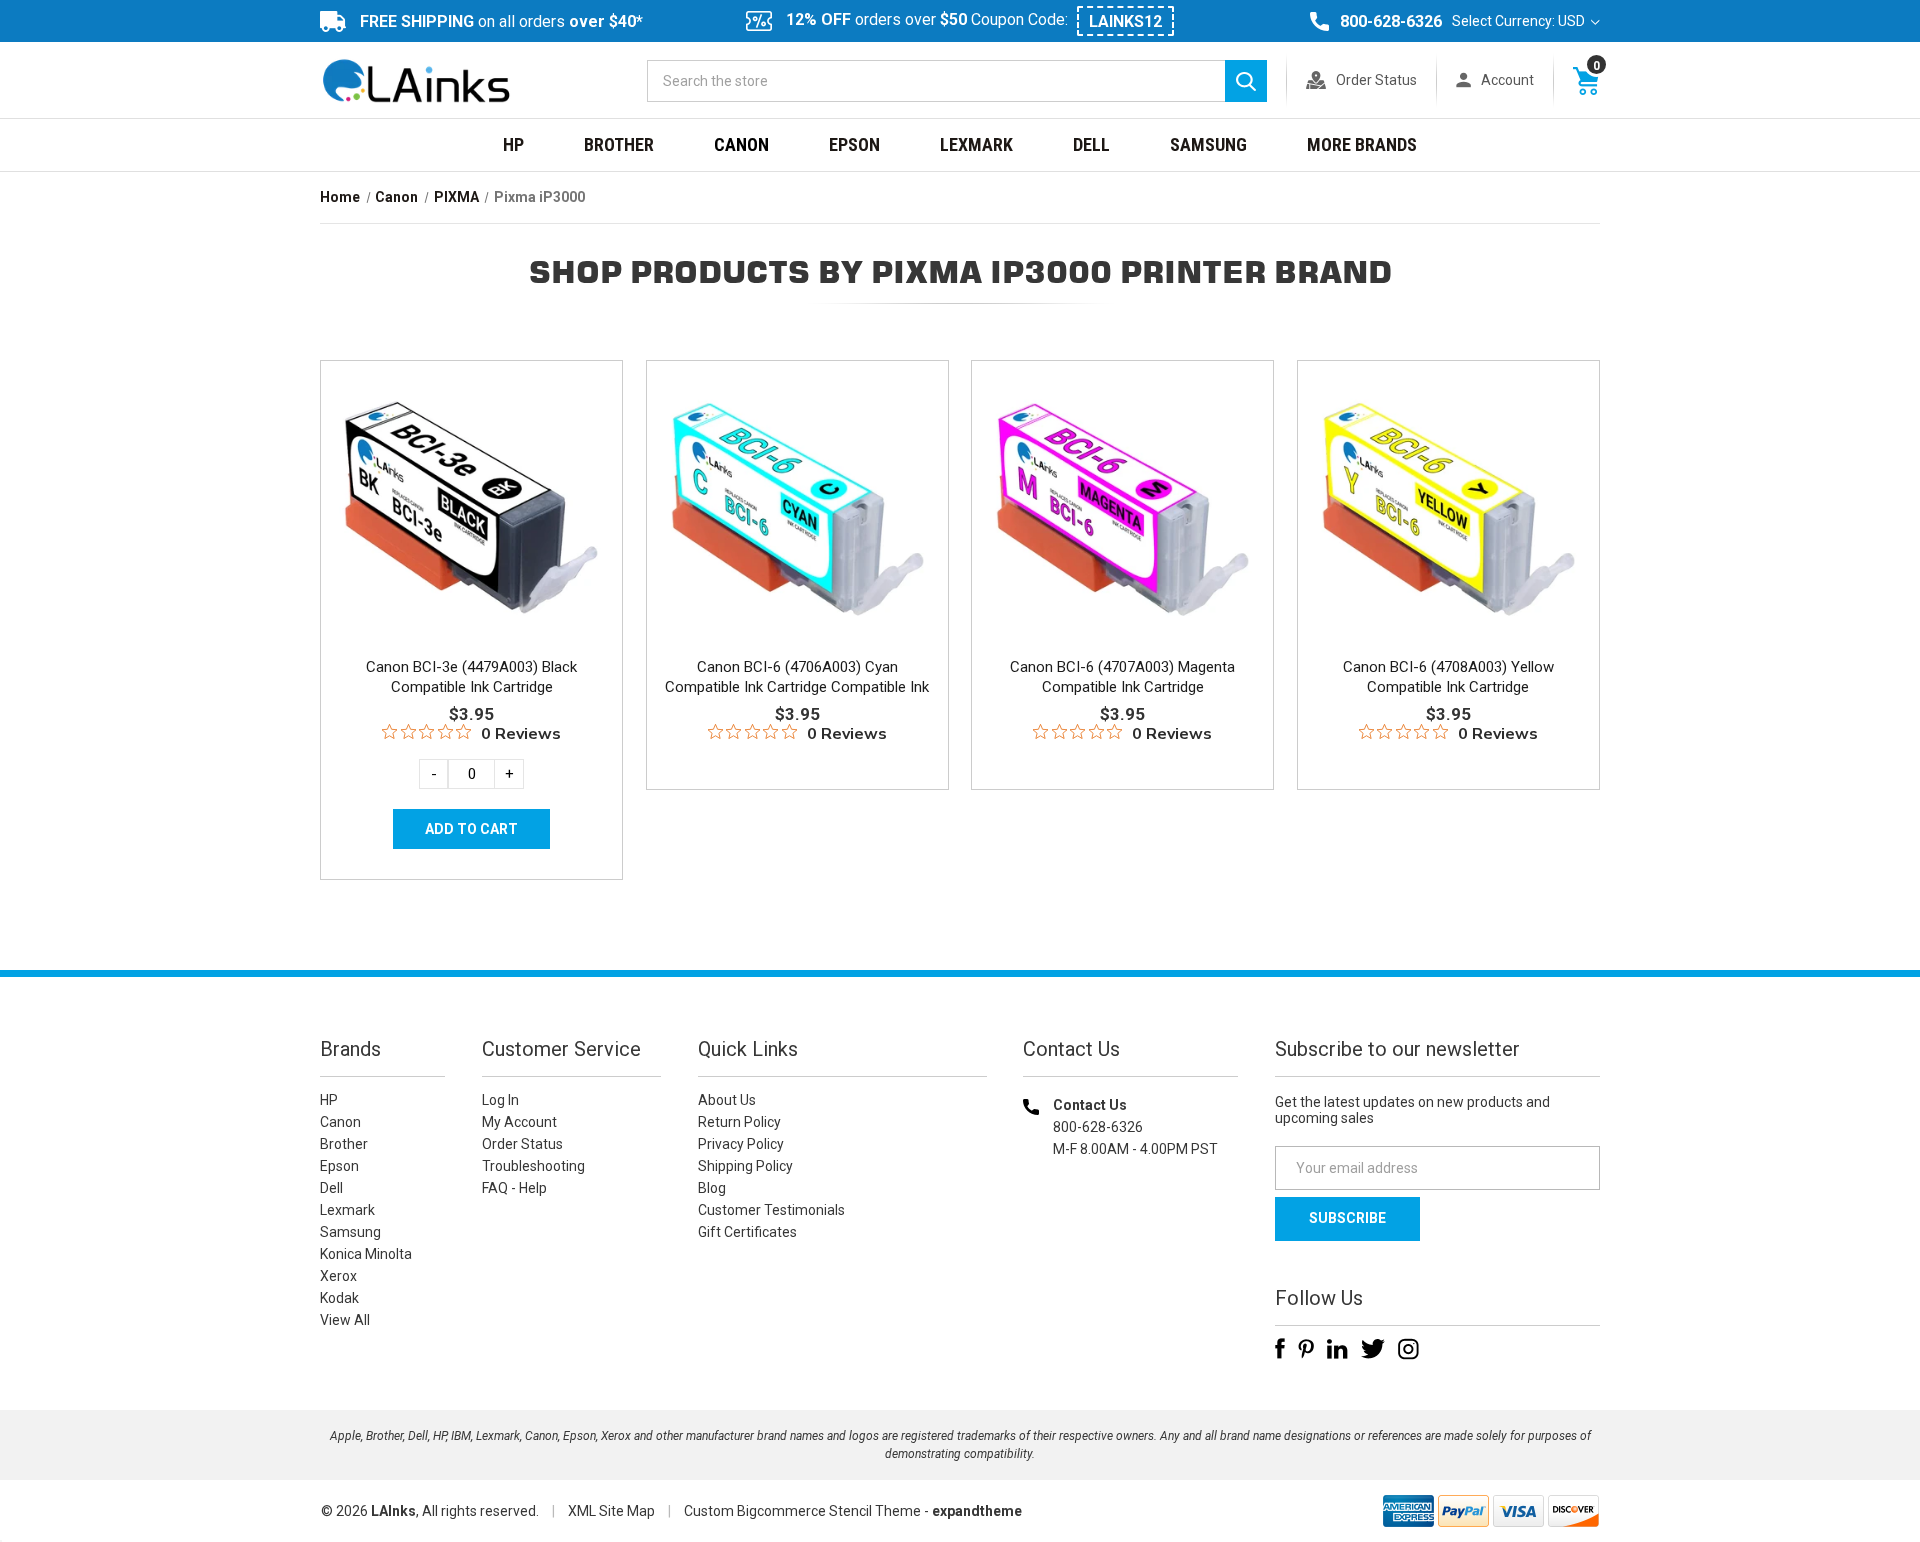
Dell (1091, 144)
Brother (619, 144)
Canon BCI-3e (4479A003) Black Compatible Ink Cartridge (471, 677)
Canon (741, 144)
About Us (727, 1100)
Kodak (339, 1298)
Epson (854, 144)
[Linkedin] (1337, 1349)
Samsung (1208, 144)
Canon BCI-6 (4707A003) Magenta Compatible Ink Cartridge (1122, 677)
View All (345, 1320)
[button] (1131, 1277)
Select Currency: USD (1520, 21)
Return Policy (739, 1122)
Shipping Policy (745, 1166)
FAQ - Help (514, 1188)
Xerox (338, 1276)
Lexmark (976, 144)
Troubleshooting (533, 1166)
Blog (712, 1188)
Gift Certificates (747, 1232)
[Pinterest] (1306, 1349)
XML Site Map (611, 1511)
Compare (465, 528)
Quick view (469, 483)
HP (513, 144)
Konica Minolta (366, 1254)
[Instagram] (1408, 1349)
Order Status (1376, 80)
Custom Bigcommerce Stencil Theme (802, 1511)
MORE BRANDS (1362, 144)
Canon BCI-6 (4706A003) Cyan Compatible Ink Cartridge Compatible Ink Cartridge (797, 687)
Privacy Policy (741, 1144)
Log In (500, 1100)
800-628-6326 (1391, 21)
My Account (519, 1122)
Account (1507, 80)
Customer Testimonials (771, 1210)
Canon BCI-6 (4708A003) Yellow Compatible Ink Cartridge (1448, 677)
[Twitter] (1373, 1349)
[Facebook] (1280, 1349)
